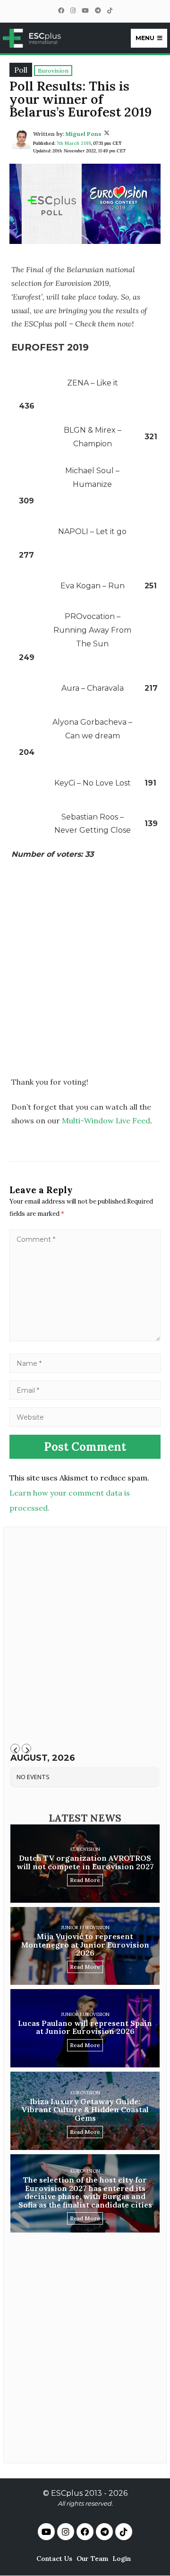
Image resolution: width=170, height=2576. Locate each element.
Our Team (92, 2559)
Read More (85, 1880)
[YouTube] (85, 11)
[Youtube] (46, 2532)
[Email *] (85, 1390)
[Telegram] (98, 11)
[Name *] (85, 1363)
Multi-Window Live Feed (106, 1121)
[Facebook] (61, 11)
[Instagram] (73, 11)
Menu (145, 38)
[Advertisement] (85, 979)
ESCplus (67, 2493)
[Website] (85, 1417)
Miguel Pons (84, 134)
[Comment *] (85, 1338)
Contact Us (54, 2559)
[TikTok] (110, 11)
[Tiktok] (124, 2532)
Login (122, 2559)
